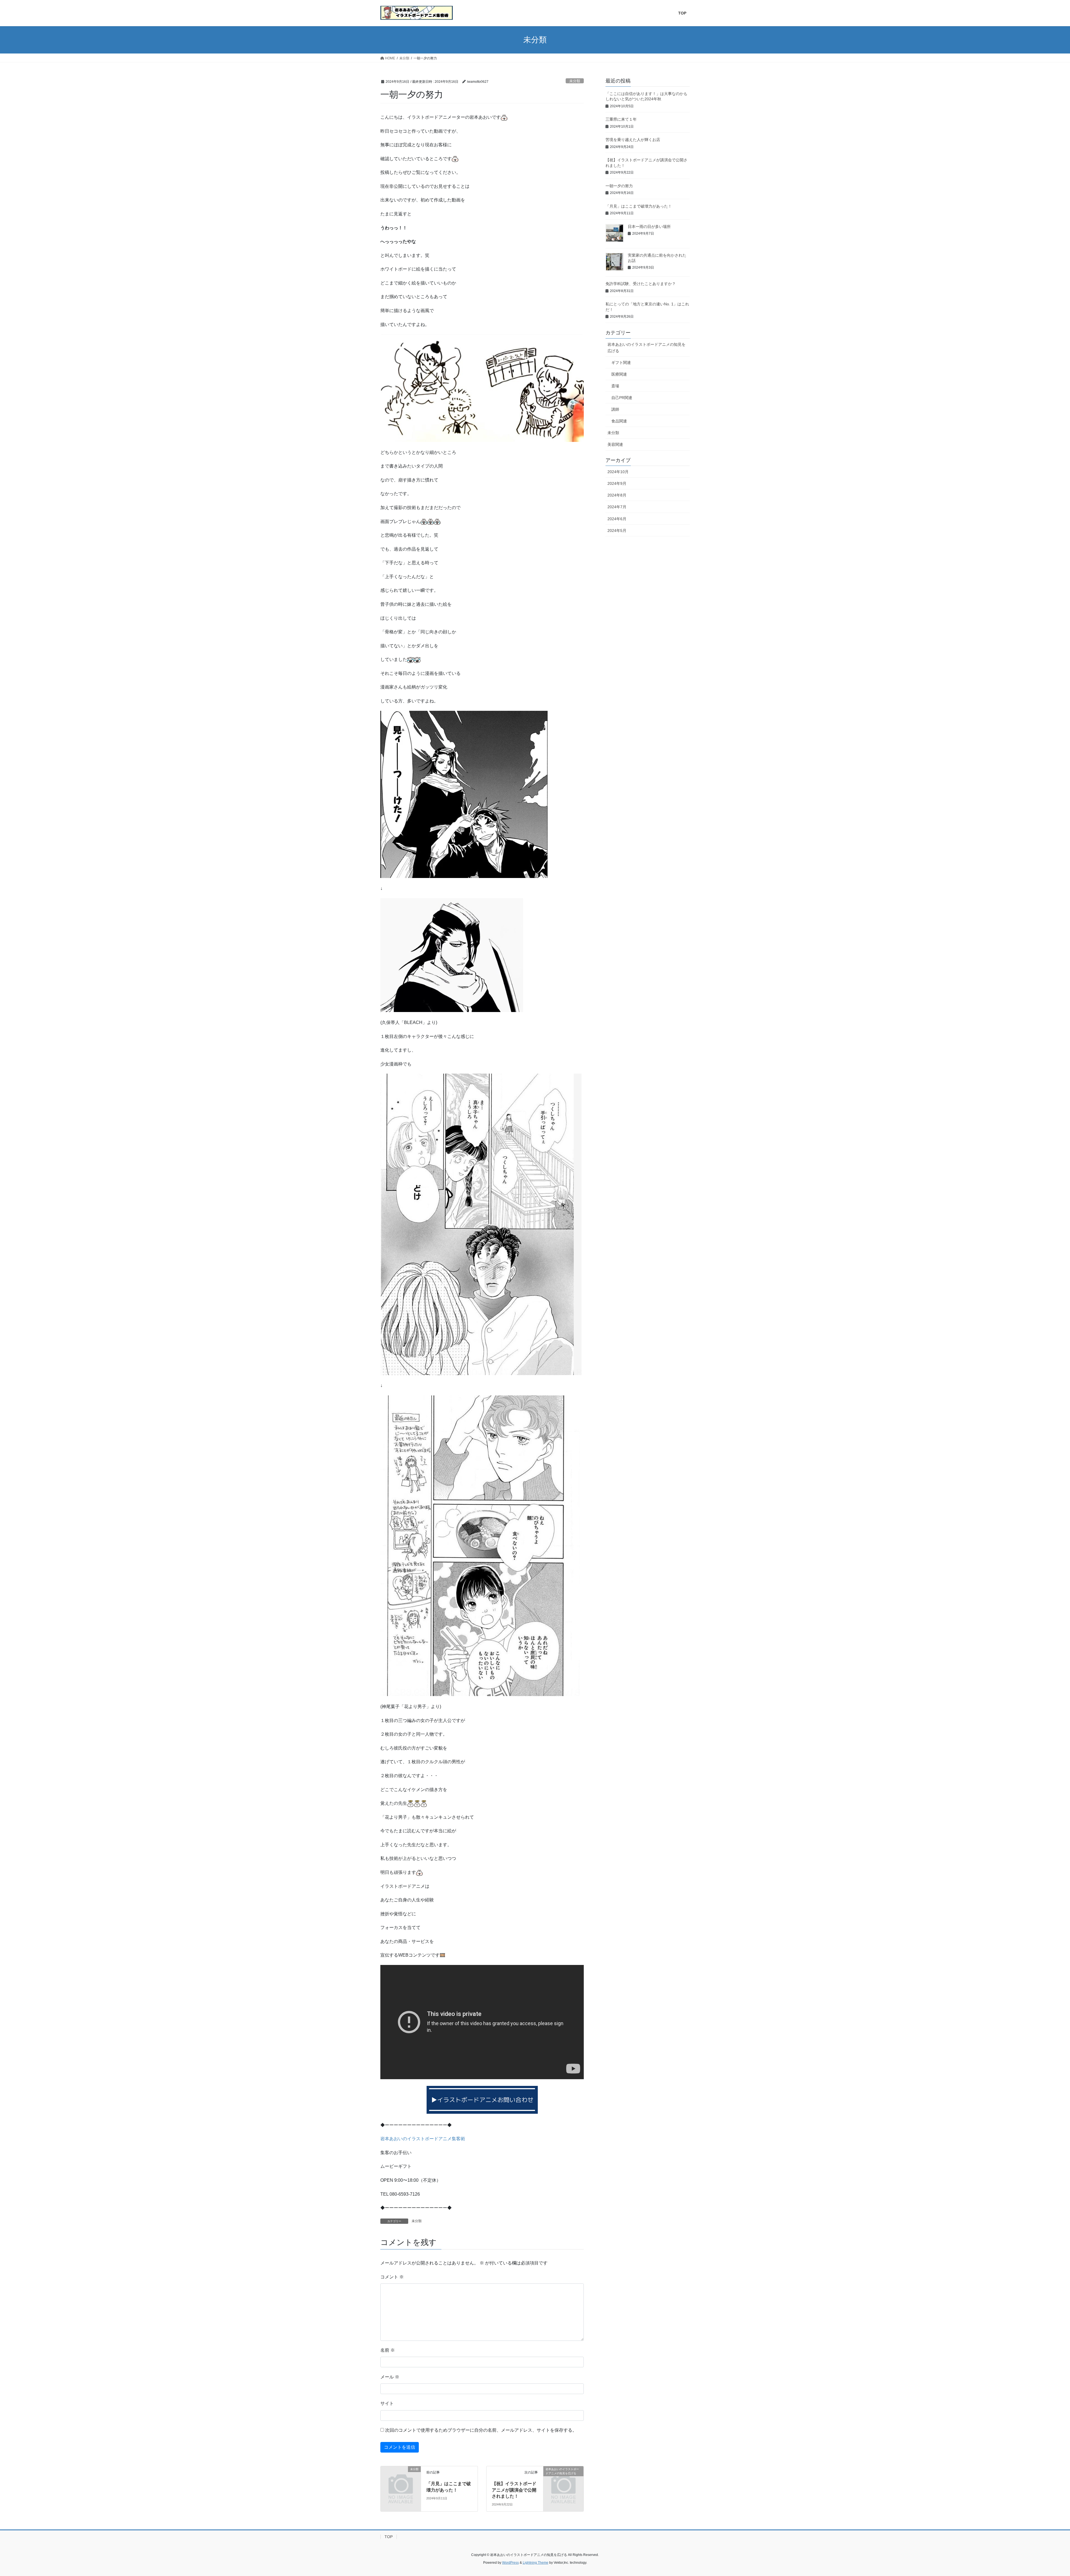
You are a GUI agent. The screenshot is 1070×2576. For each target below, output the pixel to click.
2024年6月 (617, 519)
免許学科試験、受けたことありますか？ (641, 284)
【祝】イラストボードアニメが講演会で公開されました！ (514, 2490)
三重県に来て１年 (621, 119)
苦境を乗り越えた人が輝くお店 (633, 140)
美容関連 (615, 444)
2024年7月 (617, 507)
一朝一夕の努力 (619, 186)
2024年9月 (617, 483)
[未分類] (401, 2478)
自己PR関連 (622, 398)
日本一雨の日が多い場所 (649, 227)
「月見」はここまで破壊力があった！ (639, 206)
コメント (392, 2277)
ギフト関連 (621, 363)
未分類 (575, 81)
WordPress (510, 2563)
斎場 (615, 386)
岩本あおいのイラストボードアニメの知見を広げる (646, 348)
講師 (615, 409)
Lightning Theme (536, 2563)
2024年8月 (617, 495)
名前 (388, 2350)
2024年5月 (617, 531)
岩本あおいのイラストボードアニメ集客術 (423, 2139)
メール (390, 2377)
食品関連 (619, 421)
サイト (387, 2403)
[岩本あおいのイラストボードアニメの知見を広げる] (563, 2478)
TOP (389, 2537)
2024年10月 (618, 472)
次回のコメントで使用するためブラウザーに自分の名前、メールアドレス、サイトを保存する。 (481, 2430)
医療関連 (619, 374)
